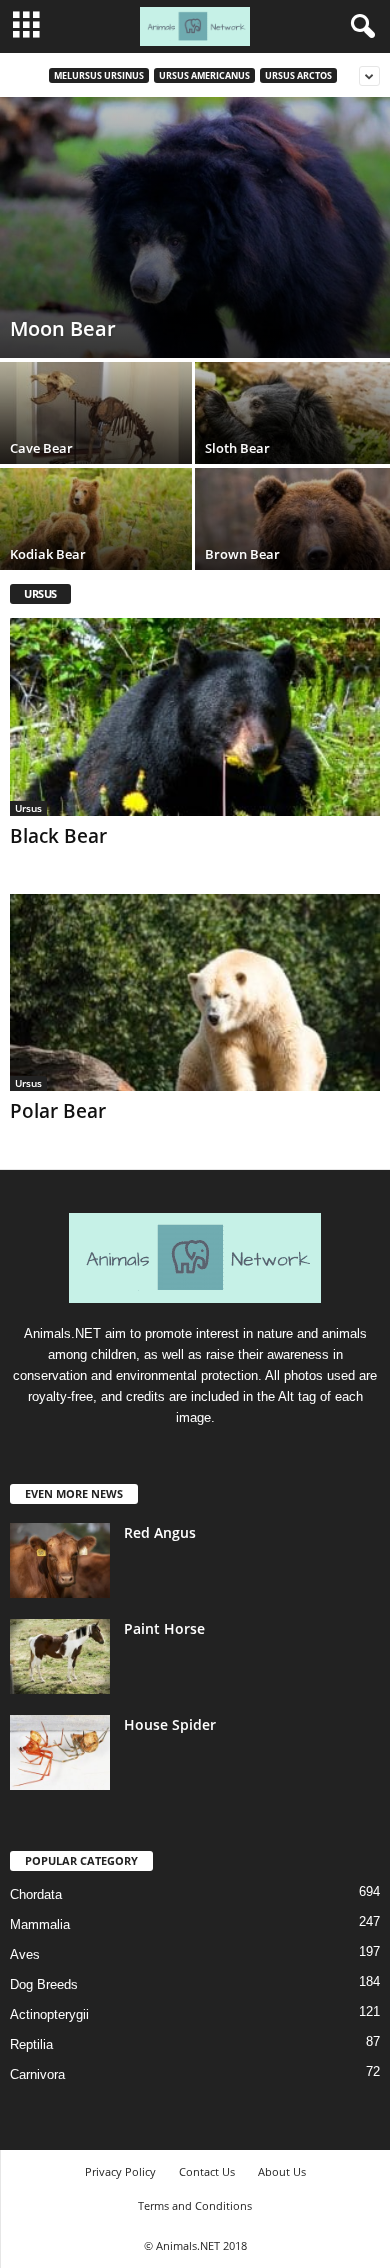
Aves (25, 1954)
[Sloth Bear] (292, 435)
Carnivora (37, 2074)
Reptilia (31, 2044)
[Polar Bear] (195, 992)
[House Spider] (60, 1752)
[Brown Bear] (292, 541)
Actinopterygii (49, 2014)
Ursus (28, 808)
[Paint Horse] (60, 1656)
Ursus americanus (204, 75)
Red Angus (160, 1532)
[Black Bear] (195, 716)
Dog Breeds (44, 1984)
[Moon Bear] (195, 227)
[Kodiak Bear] (97, 541)
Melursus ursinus (99, 75)
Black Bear (58, 836)
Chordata (36, 1894)
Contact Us (207, 2171)
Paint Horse (164, 1628)
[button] (359, 27)
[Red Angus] (60, 1560)
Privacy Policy (120, 2171)
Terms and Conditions (195, 2205)
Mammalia (40, 1924)
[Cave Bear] (97, 435)
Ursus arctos (298, 75)
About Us (282, 2171)
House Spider (170, 1724)
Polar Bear (58, 1111)
